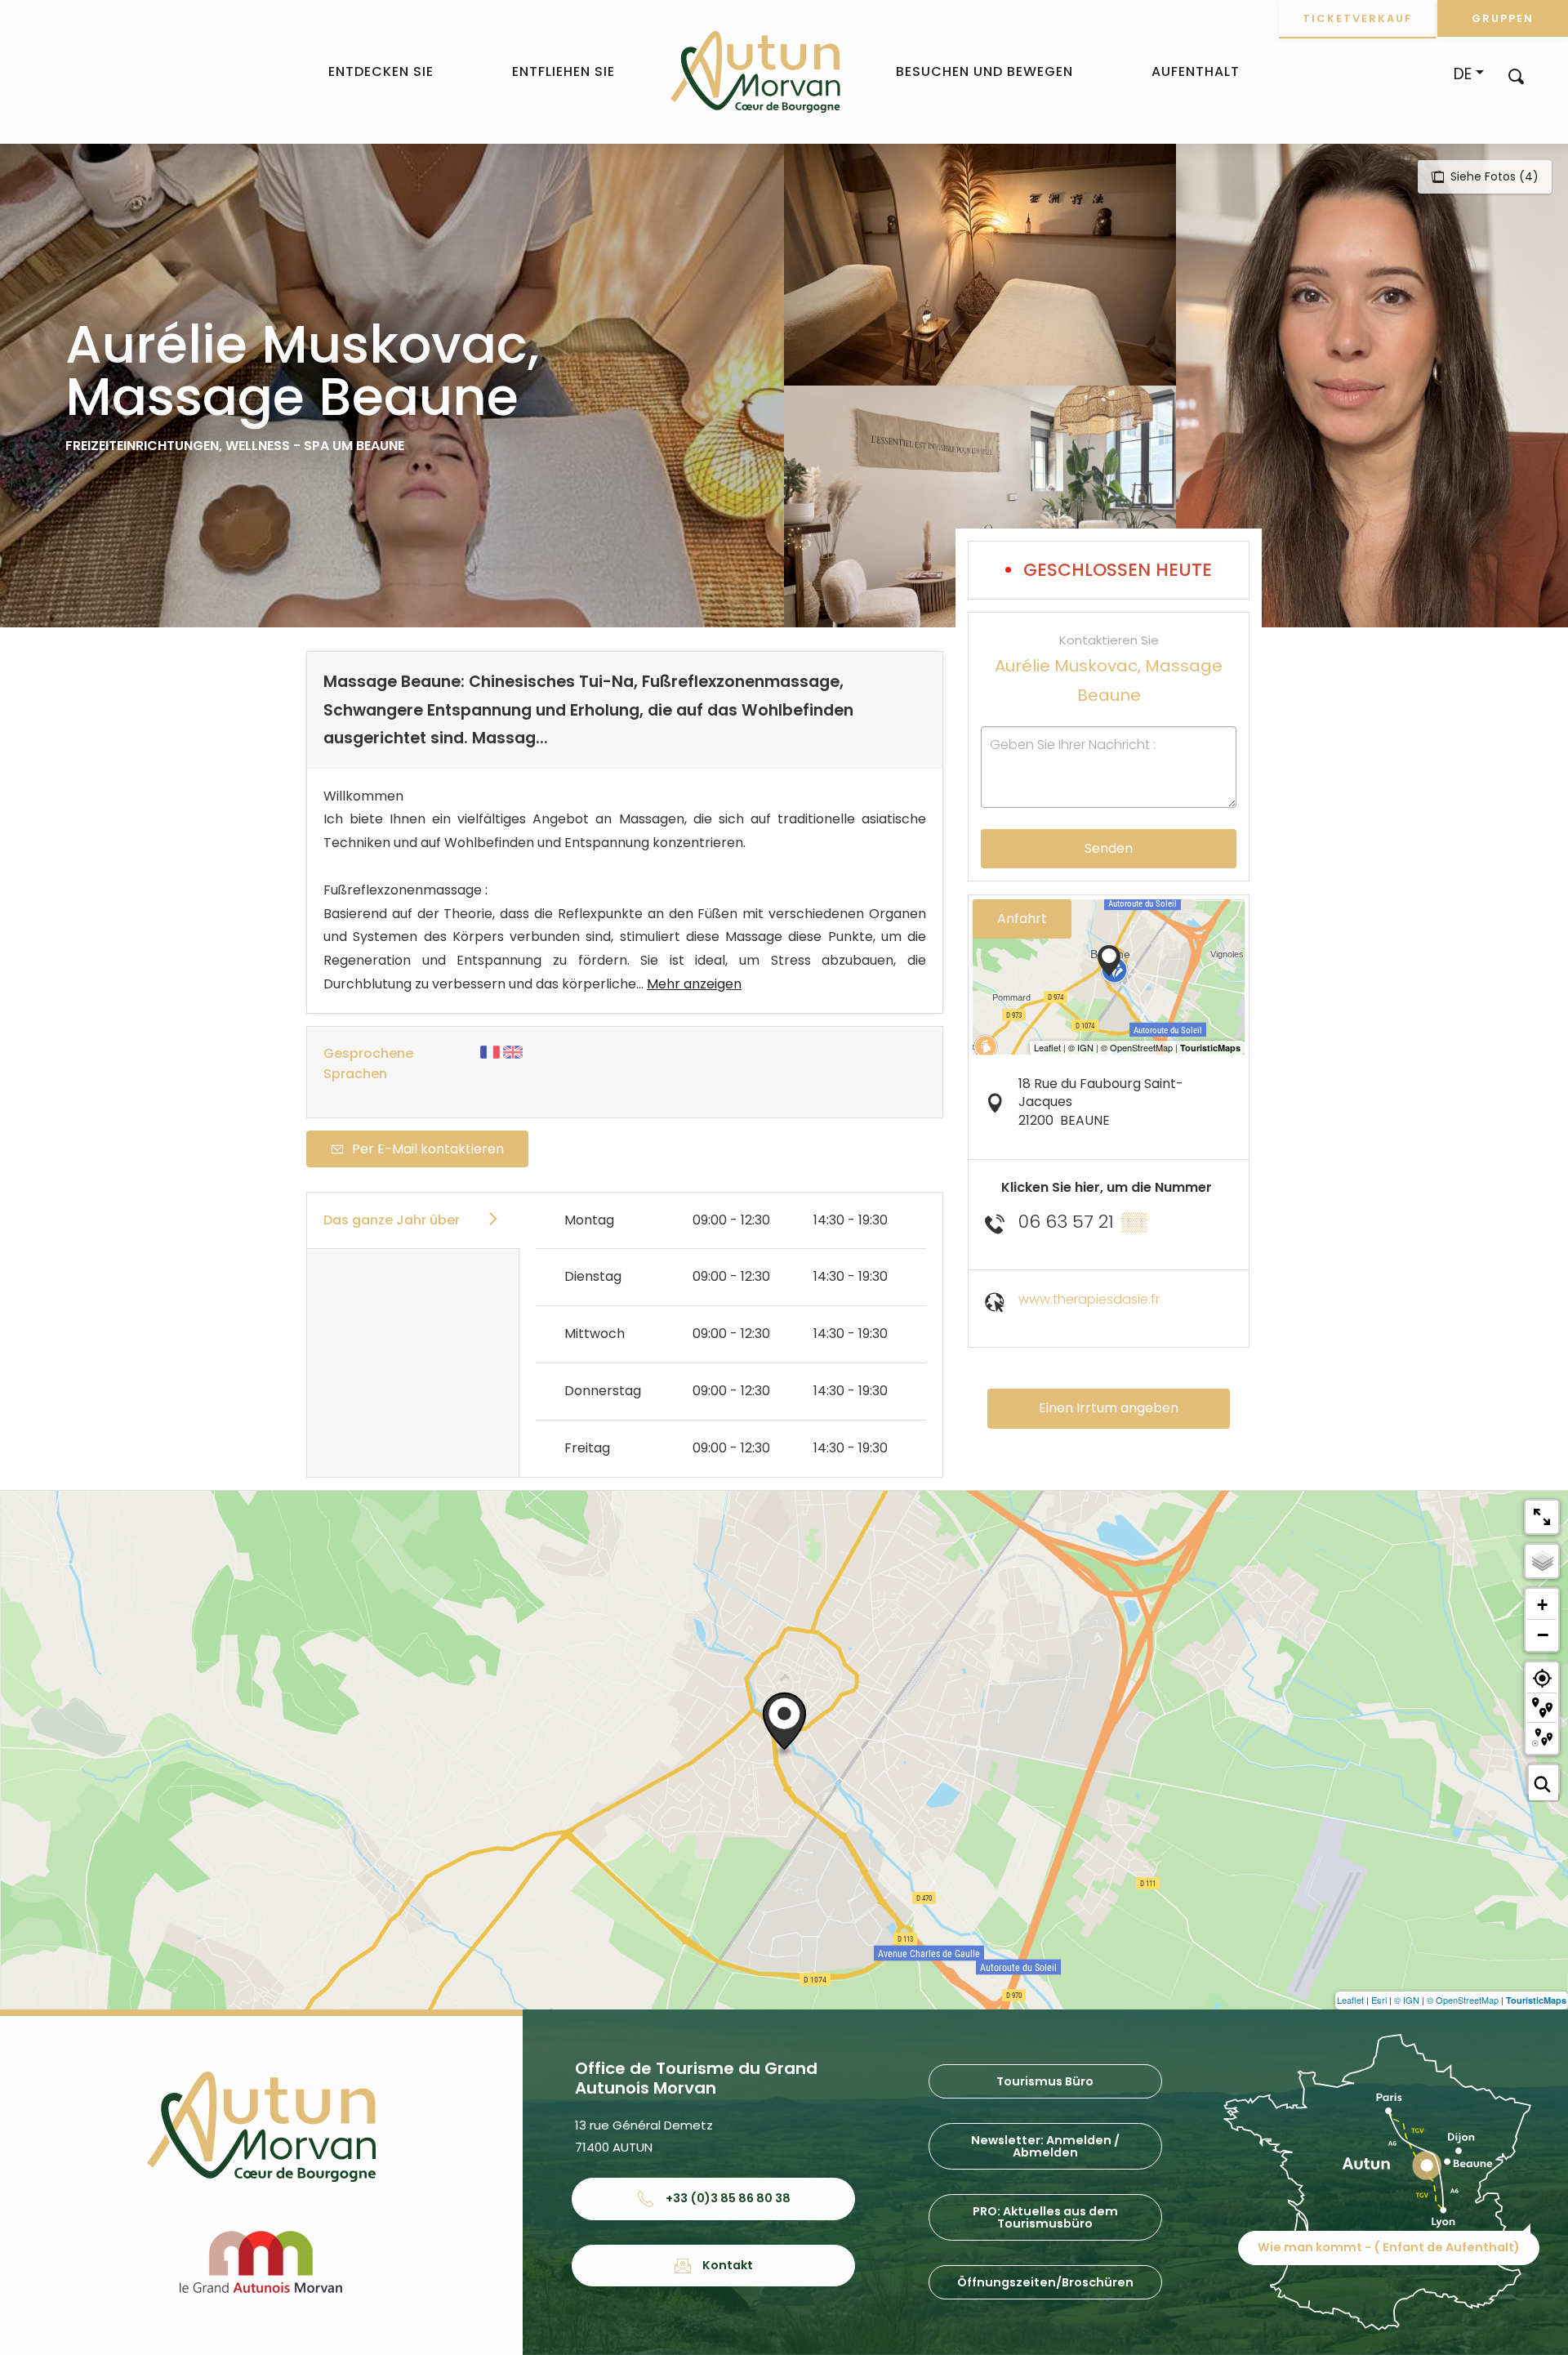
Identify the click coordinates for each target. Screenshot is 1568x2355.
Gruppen (1503, 18)
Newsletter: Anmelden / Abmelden (1045, 2146)
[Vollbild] (1542, 1517)
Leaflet (1350, 2000)
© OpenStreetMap (1463, 2000)
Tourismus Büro (1045, 2081)
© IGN (1407, 2000)
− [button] (1543, 1635)
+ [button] (1542, 1605)
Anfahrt (1022, 919)
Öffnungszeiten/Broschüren (1045, 2282)
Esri (1379, 2000)
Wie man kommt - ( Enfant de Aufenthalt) (1389, 2247)
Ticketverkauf (1357, 18)
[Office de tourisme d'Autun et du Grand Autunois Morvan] (755, 72)
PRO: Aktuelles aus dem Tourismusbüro (1045, 2217)
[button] (1516, 76)
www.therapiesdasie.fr (1089, 1299)
